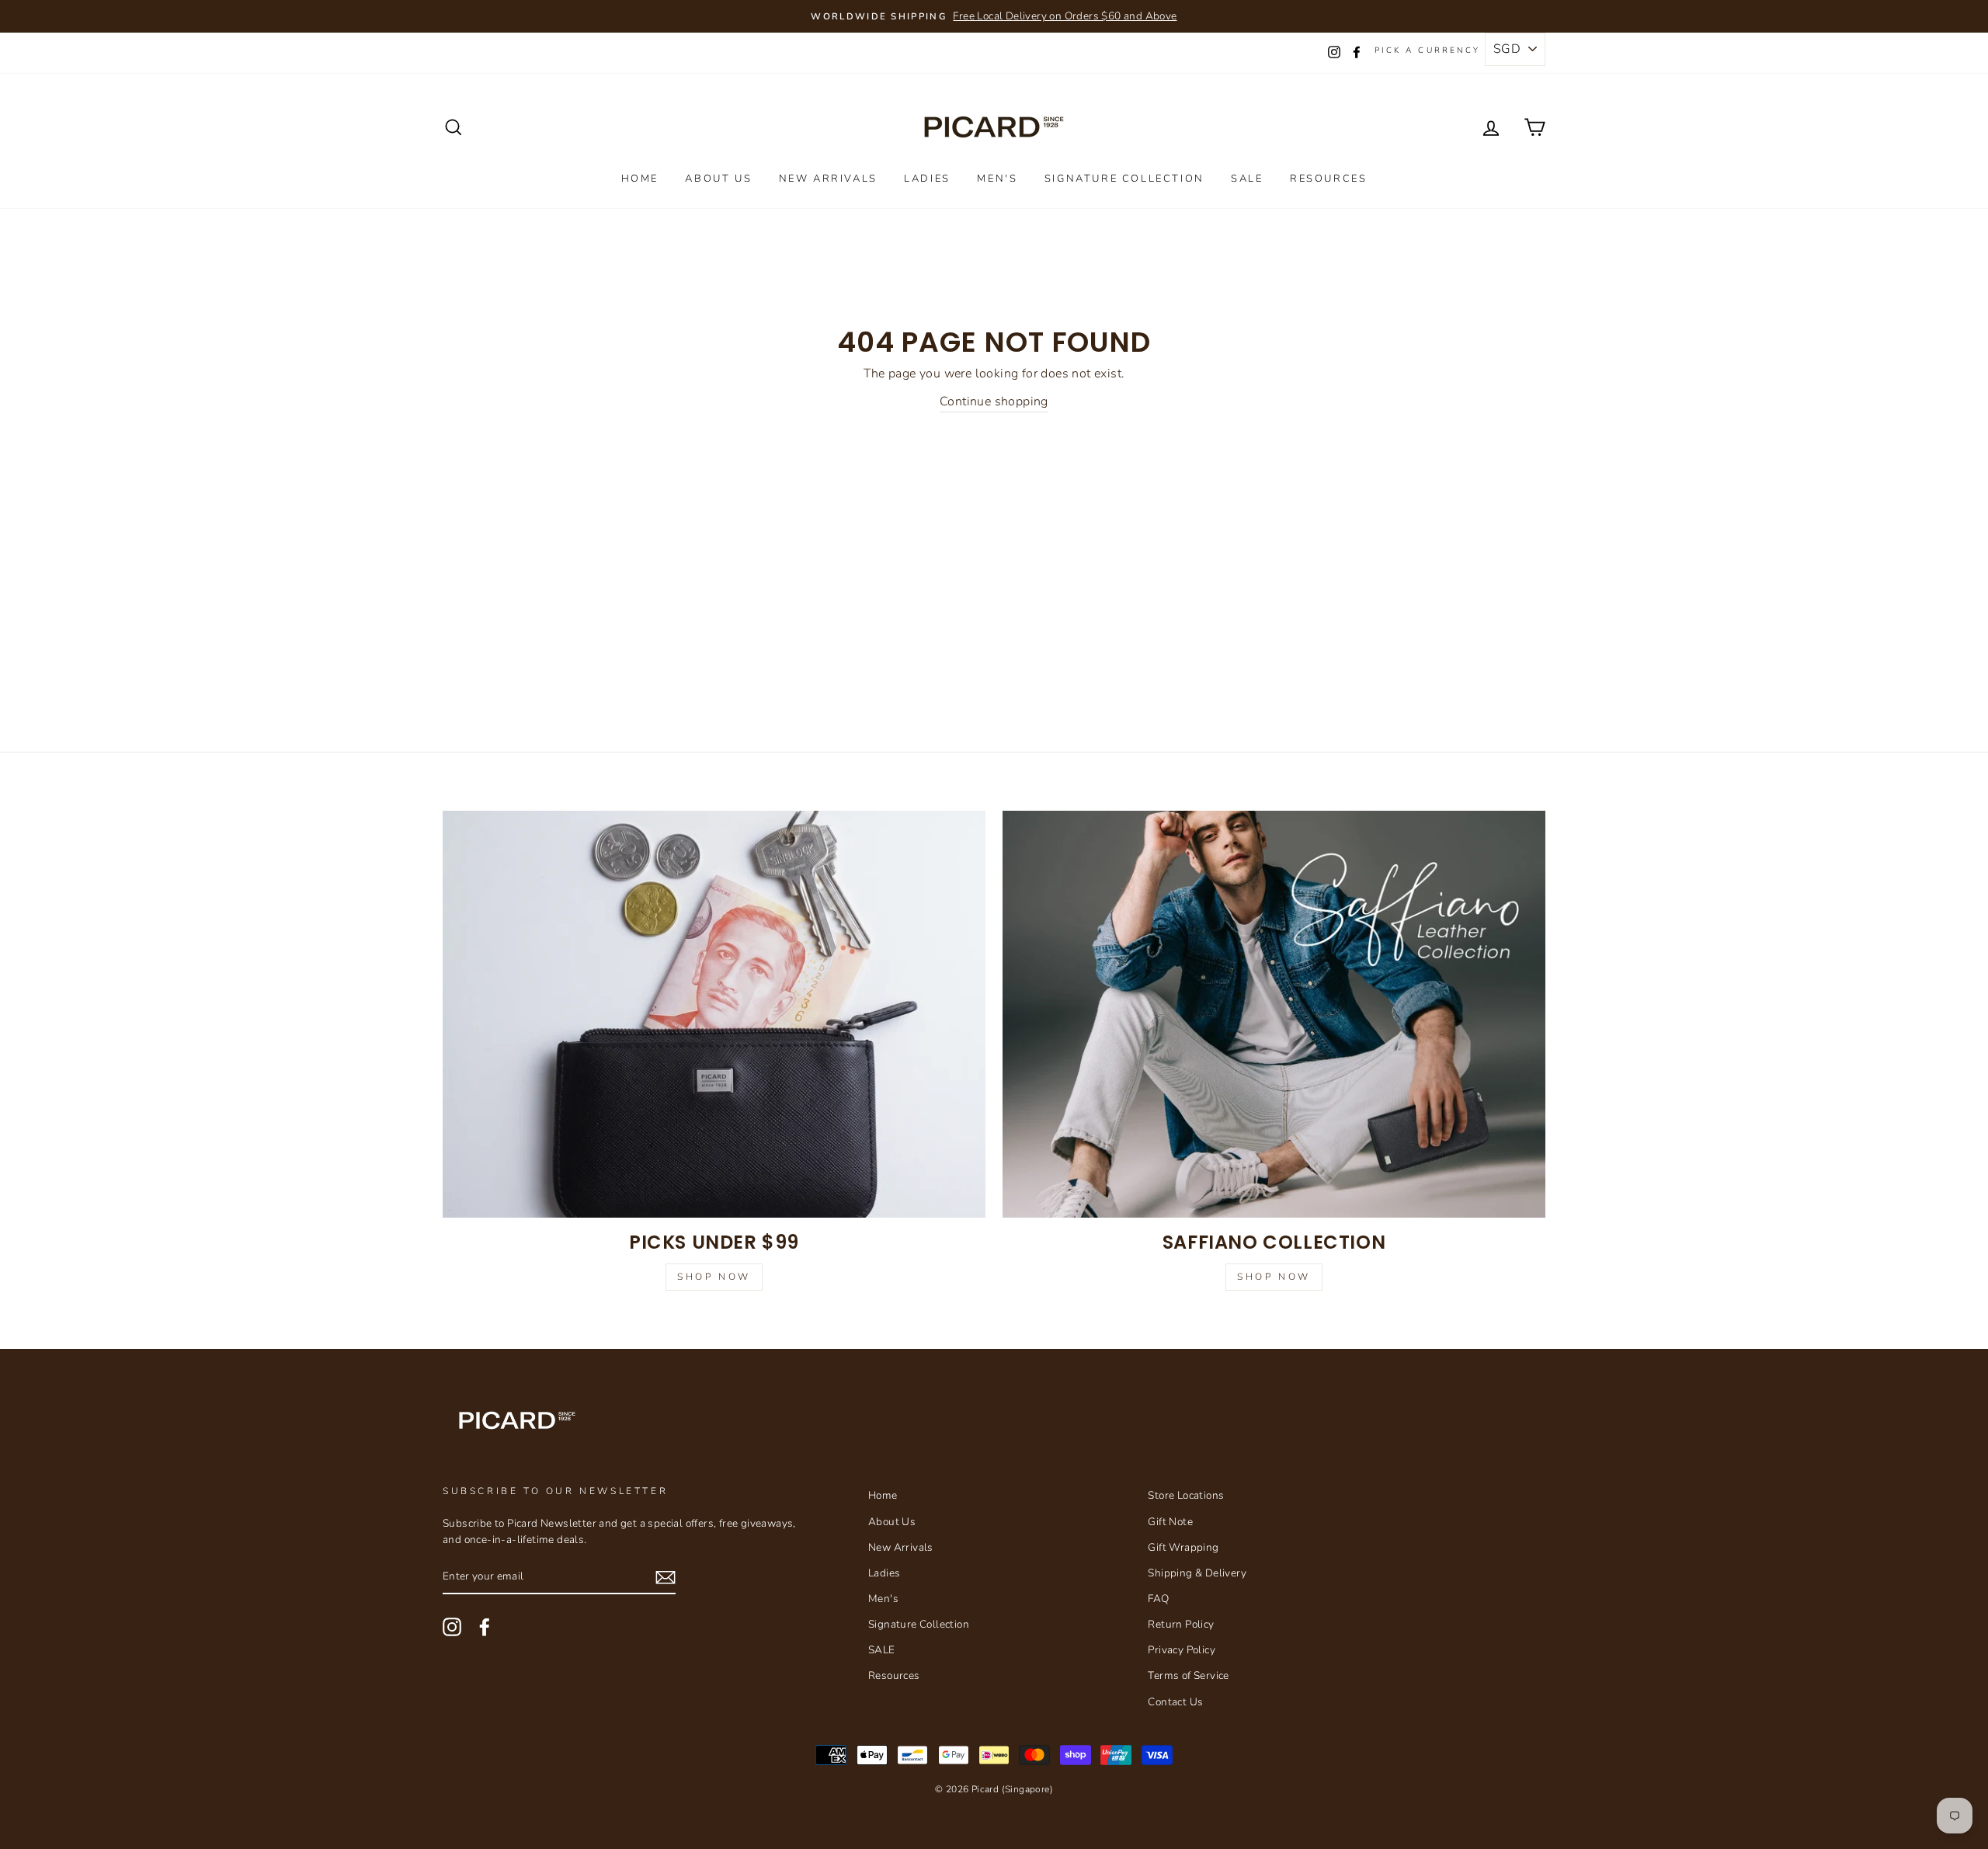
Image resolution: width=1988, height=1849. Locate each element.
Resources (1328, 179)
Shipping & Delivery (1197, 1573)
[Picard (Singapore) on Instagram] (452, 1627)
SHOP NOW (1274, 1277)
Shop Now (714, 1277)
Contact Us (1175, 1702)
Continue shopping (994, 401)
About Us (718, 179)
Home (640, 179)
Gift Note (1170, 1522)
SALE (1247, 179)
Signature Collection (1124, 179)
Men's (997, 179)
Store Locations (1186, 1495)
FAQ (1158, 1599)
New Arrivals (828, 179)
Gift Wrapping (1183, 1547)
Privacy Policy (1182, 1650)
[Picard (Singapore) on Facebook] (485, 1627)
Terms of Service (1188, 1675)
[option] (994, 16)
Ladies (927, 179)
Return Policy (1181, 1624)
